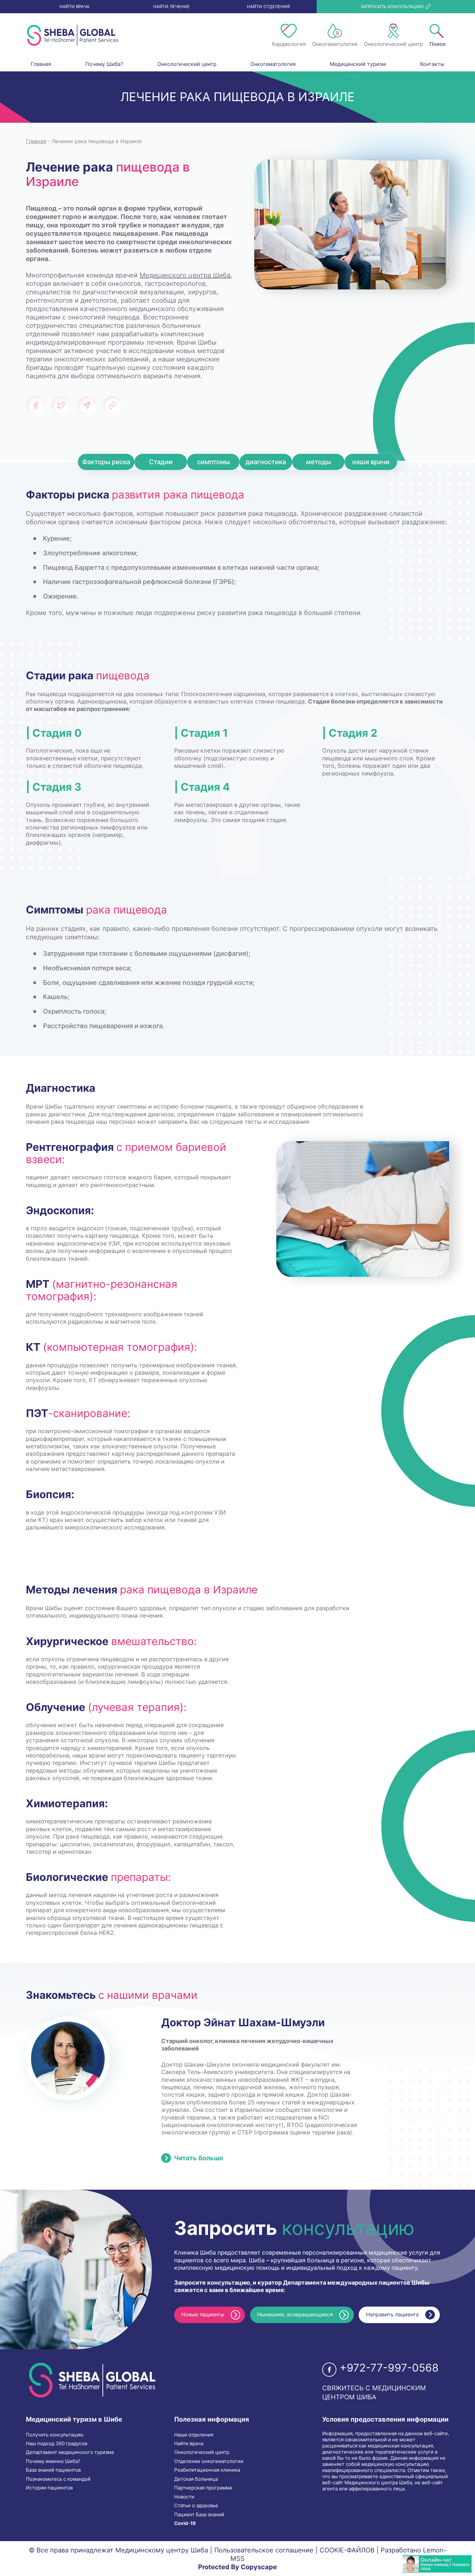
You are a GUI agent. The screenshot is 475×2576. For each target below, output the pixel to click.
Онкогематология (273, 64)
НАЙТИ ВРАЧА (74, 6)
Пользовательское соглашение (264, 2550)
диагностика (266, 462)
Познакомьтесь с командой (58, 2479)
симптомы (213, 462)
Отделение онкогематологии (209, 2461)
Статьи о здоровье (196, 2506)
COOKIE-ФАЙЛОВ (347, 2550)
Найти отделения (268, 6)
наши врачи (371, 462)
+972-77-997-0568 (389, 2368)
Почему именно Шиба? (53, 2461)
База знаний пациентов (53, 2470)
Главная (41, 64)
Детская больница (196, 2479)
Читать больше (199, 2158)
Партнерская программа (203, 2488)
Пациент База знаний (199, 2515)
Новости (184, 2497)
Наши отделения (194, 2435)
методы (318, 462)
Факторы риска (106, 462)
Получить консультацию (55, 2435)
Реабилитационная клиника (207, 2470)
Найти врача (189, 2444)
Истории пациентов (49, 2488)
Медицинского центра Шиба (185, 275)
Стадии (161, 462)
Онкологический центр (187, 64)
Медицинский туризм (358, 64)
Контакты (432, 64)
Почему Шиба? (104, 64)
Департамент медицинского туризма (70, 2452)
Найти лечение (171, 6)
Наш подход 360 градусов (57, 2444)
